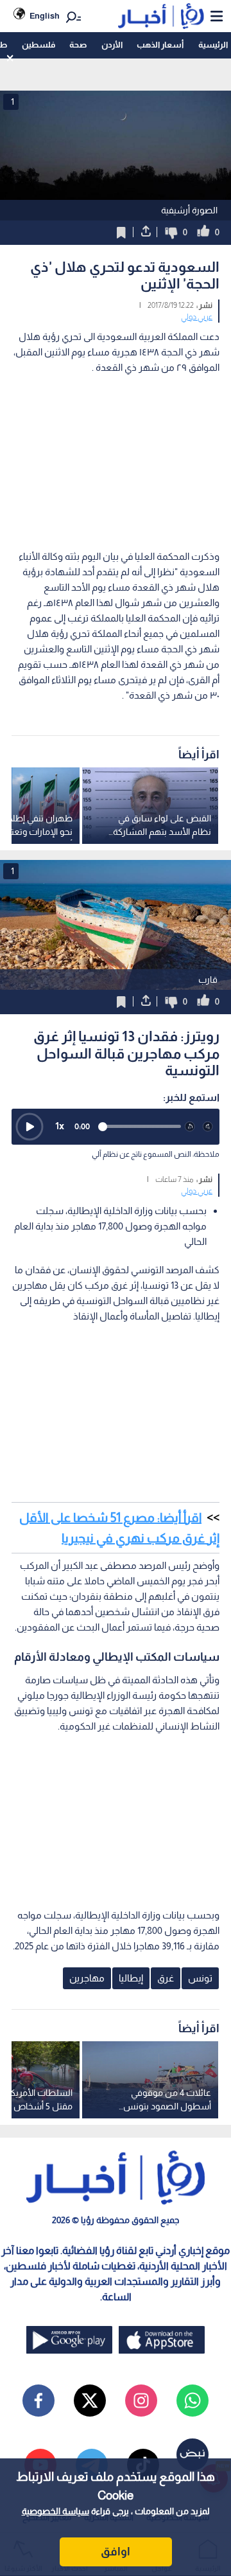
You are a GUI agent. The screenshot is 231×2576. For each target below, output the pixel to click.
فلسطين (38, 45)
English (45, 16)
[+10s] (208, 1127)
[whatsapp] (193, 2401)
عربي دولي (197, 317)
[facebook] (38, 2401)
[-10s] (190, 1127)
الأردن (112, 45)
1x (60, 1126)
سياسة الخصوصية (56, 2511)
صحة (78, 45)
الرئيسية (213, 45)
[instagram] (141, 2401)
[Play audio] (30, 1127)
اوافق (116, 2552)
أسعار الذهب (160, 45)
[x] (90, 2401)
